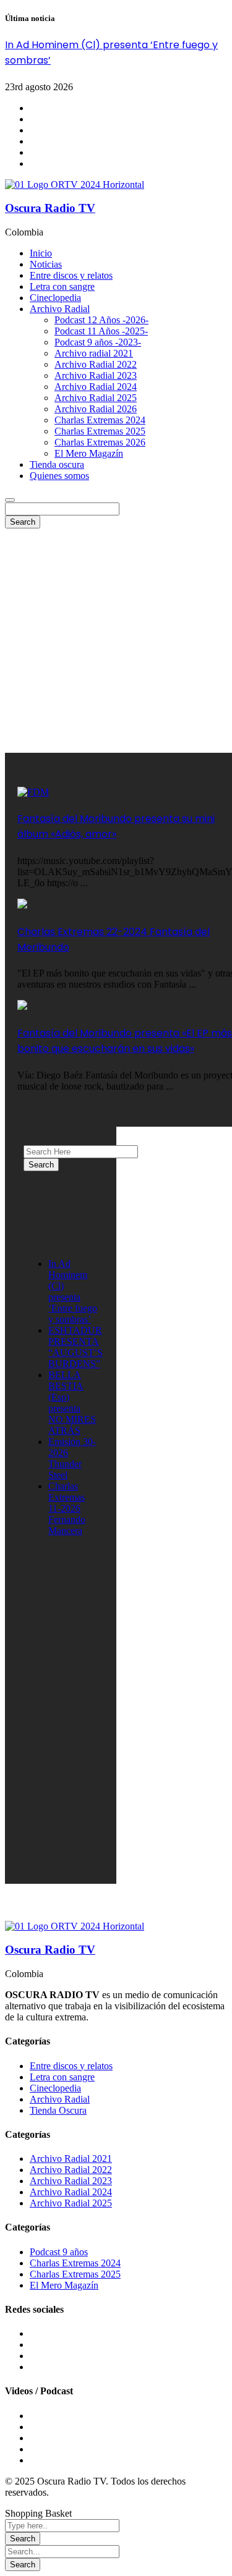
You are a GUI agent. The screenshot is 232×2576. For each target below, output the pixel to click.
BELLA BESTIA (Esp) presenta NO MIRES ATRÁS (72, 1403)
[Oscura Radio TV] (75, 184)
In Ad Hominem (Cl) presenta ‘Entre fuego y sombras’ (73, 1291)
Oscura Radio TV (50, 208)
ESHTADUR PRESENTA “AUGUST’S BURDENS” (75, 1347)
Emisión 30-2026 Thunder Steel (72, 1458)
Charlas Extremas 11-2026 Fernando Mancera (67, 1508)
